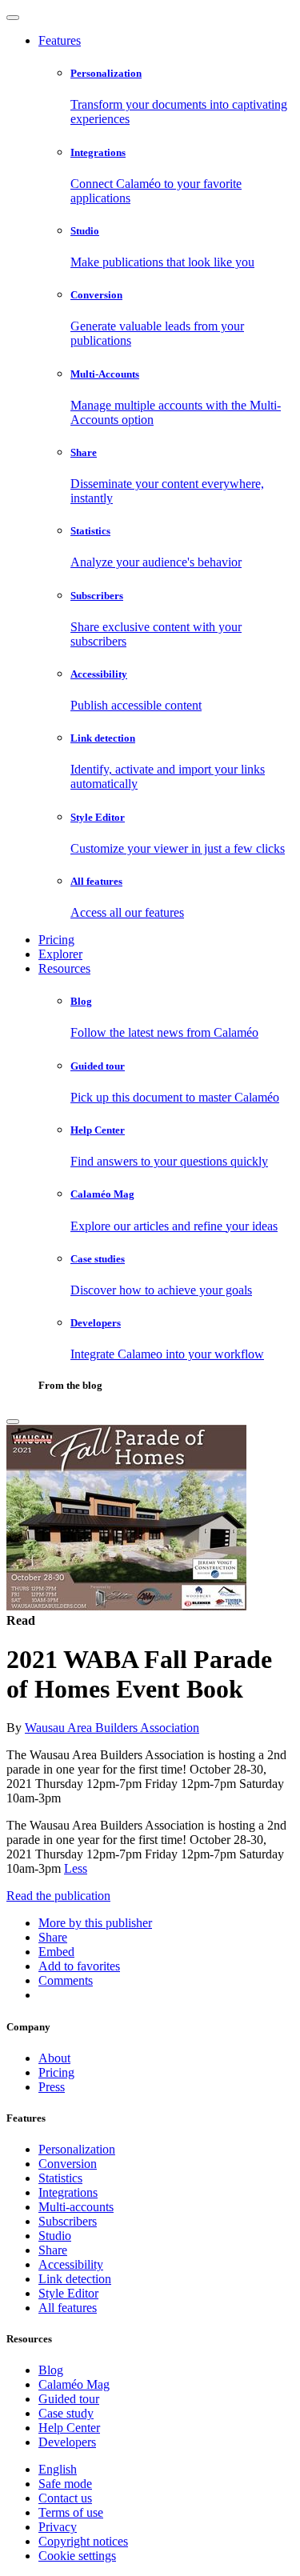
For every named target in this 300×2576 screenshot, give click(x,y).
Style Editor (68, 2293)
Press (52, 2087)
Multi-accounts (76, 2207)
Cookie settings (77, 2556)
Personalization (77, 2149)
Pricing (56, 940)
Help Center (69, 2428)
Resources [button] (64, 968)
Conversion (68, 2164)
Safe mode (65, 2484)
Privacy (58, 2527)
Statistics (60, 2178)
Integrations (68, 2192)
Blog (51, 2370)
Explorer (60, 954)
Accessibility (71, 2264)
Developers (67, 2442)
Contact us (65, 2498)
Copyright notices (83, 2541)
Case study (66, 2413)
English (58, 2469)
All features (68, 2308)
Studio (55, 2236)
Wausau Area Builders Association (112, 1728)
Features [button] (60, 40)
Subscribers (68, 2221)
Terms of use (71, 2512)
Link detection (75, 2279)
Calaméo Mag (74, 2384)
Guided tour (69, 2399)
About (54, 2058)
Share (53, 2250)
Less (76, 1868)
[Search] (13, 1422)
